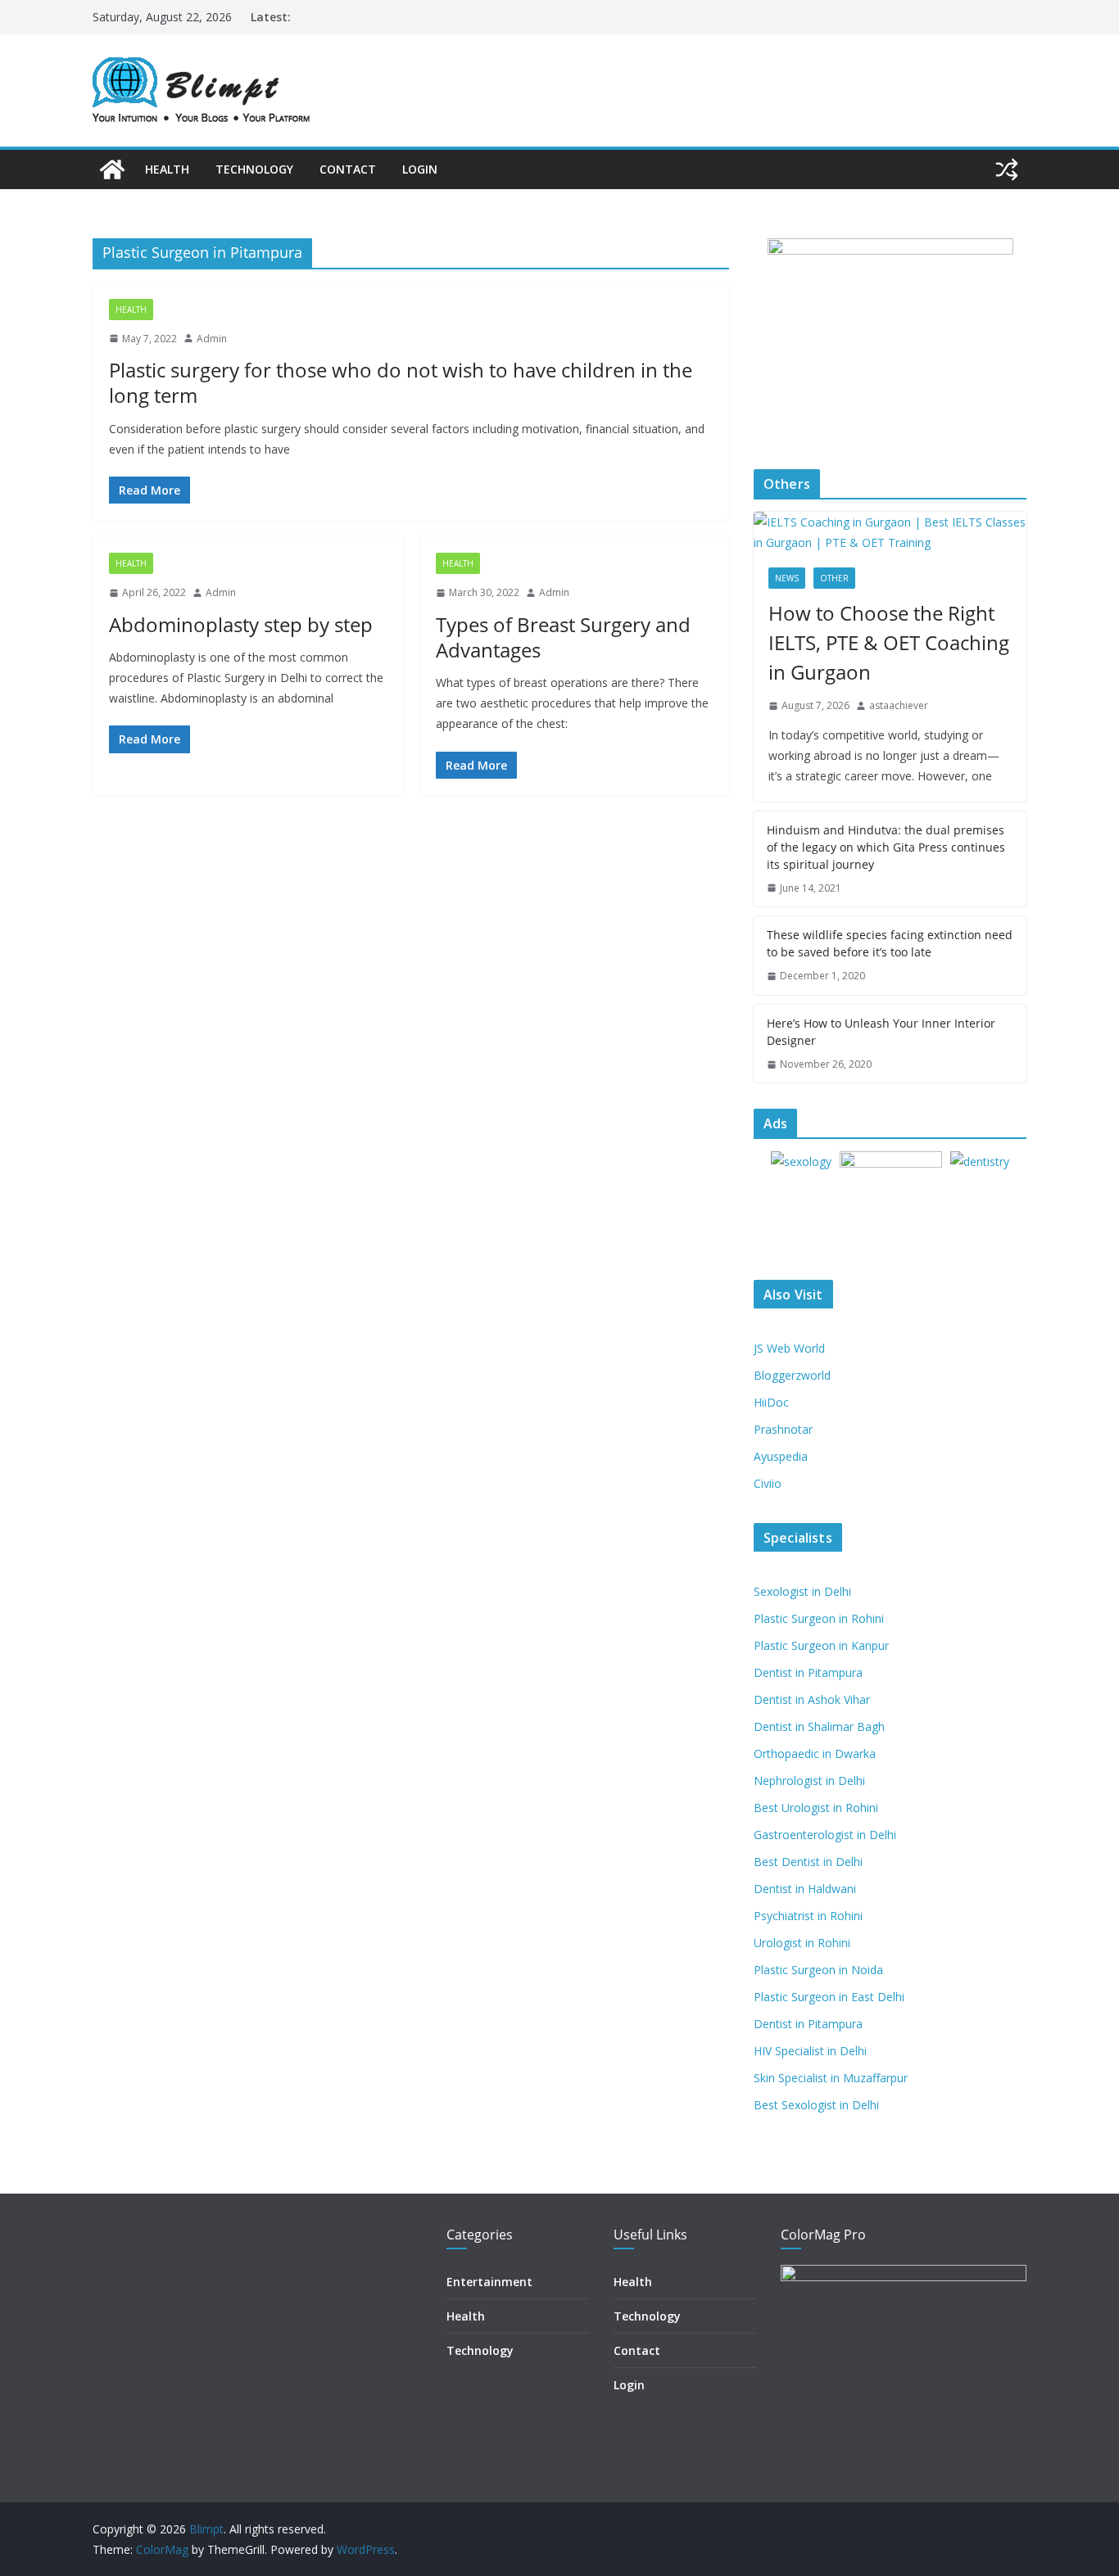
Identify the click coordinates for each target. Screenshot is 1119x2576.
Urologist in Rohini (802, 1943)
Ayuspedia (781, 1456)
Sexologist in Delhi (802, 1591)
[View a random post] (1007, 169)
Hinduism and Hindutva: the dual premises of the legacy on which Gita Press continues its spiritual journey (886, 847)
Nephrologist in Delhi (809, 1781)
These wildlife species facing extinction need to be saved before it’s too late (890, 943)
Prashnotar (783, 1429)
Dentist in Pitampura (808, 1672)
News (787, 578)
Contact (348, 169)
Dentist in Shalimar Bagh (819, 1726)
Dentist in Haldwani (805, 1889)
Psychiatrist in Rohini (808, 1916)
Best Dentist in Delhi (808, 1862)
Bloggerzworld (792, 1375)
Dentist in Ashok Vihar (812, 1699)
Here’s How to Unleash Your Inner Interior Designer (881, 1032)
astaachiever (899, 705)
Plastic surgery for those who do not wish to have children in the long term (401, 382)
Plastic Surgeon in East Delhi (829, 1997)
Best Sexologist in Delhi (816, 2105)
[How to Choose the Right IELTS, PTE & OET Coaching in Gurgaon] (890, 532)
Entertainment (489, 2282)
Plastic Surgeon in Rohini (819, 1618)
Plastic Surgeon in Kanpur (821, 1645)
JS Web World (789, 1348)
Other (834, 578)
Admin (212, 339)
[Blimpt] (112, 169)
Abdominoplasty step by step (241, 624)
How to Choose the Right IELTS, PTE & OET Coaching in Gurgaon (889, 642)
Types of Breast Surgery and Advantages (563, 637)
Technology (254, 169)
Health (167, 169)
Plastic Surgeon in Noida (818, 1970)
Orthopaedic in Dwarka (815, 1753)
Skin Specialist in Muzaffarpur (831, 2078)
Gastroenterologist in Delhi (825, 1835)
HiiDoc (771, 1402)
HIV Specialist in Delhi (810, 2051)
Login (420, 169)
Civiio (768, 1483)
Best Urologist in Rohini (816, 1808)
